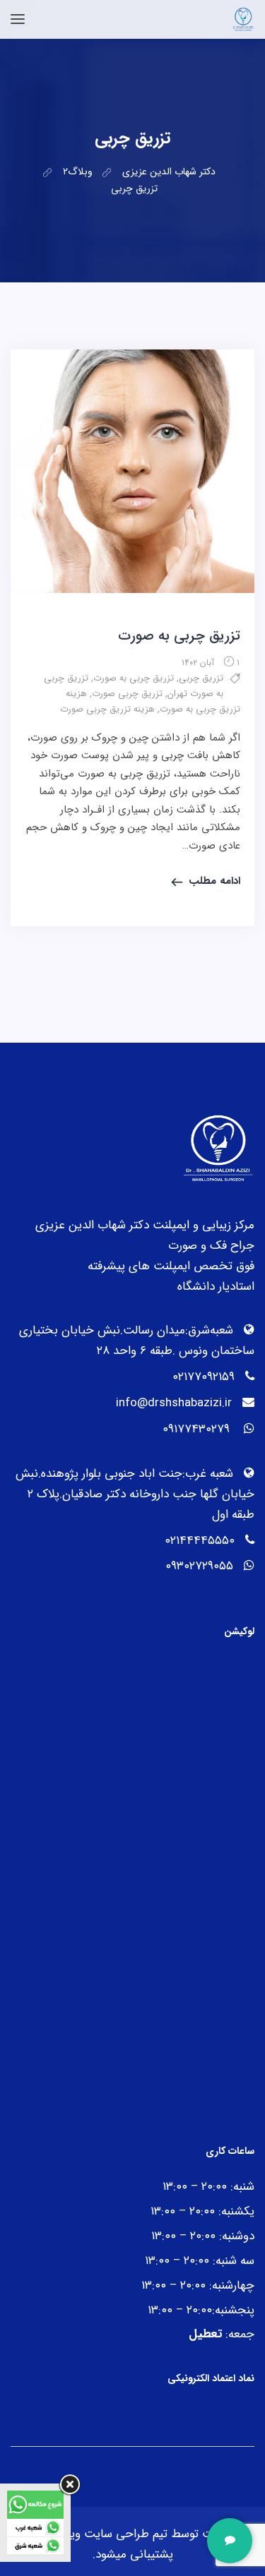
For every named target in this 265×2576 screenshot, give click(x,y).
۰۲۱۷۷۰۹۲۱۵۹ (204, 1377)
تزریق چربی (201, 678)
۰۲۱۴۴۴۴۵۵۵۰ (200, 1541)
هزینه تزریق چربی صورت (107, 709)
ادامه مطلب (214, 881)
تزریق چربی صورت (127, 694)
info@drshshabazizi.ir (174, 1403)
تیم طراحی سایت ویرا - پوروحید (91, 2534)
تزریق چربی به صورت (179, 636)
